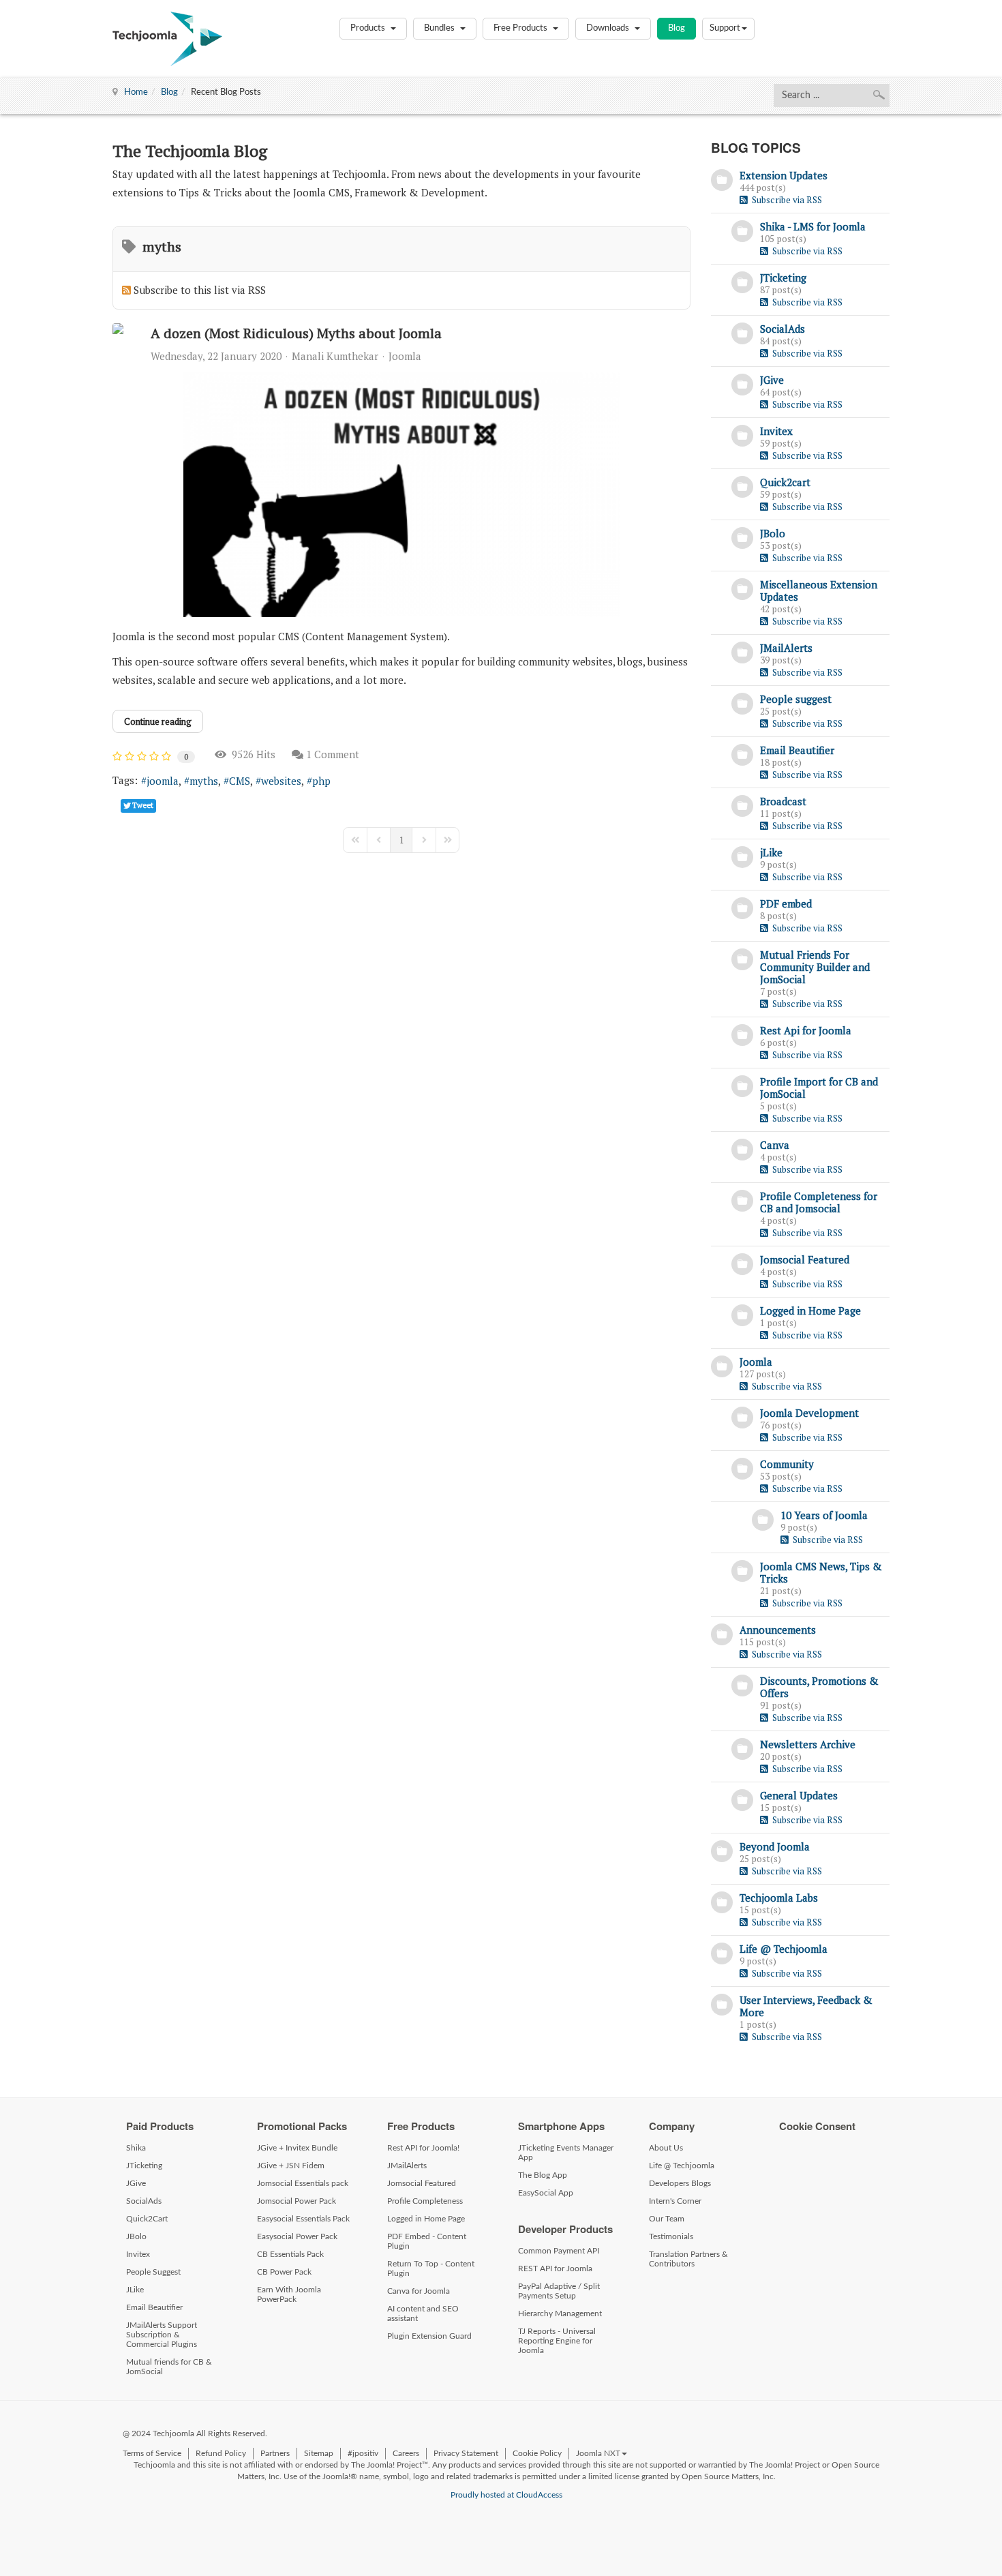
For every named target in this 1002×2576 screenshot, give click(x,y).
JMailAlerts (786, 648)
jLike (771, 852)
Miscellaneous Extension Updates (819, 590)
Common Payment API (559, 2251)
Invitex (776, 431)
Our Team (667, 2219)
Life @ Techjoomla (784, 1949)
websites (281, 781)
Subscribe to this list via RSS (200, 290)
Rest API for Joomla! (423, 2148)
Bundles (440, 28)
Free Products (521, 28)
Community (787, 1464)
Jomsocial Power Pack (297, 2201)
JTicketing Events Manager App (566, 2153)
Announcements (778, 1630)
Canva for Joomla (419, 2291)
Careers (406, 2453)
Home (136, 92)
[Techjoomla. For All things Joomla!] (167, 39)
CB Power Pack (284, 2272)
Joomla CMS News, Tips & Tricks (821, 1572)
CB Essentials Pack (290, 2254)
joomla (163, 781)
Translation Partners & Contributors (688, 2259)
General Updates (799, 1795)
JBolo (773, 533)
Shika (136, 2148)
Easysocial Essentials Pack (303, 2219)
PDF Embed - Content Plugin (427, 2241)
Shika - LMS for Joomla (813, 226)
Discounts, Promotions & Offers (819, 1687)
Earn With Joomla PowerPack (289, 2294)
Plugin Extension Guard (429, 2336)
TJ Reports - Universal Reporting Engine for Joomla (557, 2341)
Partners (275, 2453)
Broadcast (783, 801)
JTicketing (783, 278)
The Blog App (543, 2175)
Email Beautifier (797, 750)
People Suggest (153, 2272)
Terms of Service (152, 2453)
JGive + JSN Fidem (291, 2166)
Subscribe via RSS (785, 200)
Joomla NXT (598, 2453)
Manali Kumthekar (335, 356)
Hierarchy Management (560, 2313)
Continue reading (158, 721)
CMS (240, 781)
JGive (772, 380)
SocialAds (783, 329)
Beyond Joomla (775, 1846)
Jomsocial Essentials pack (303, 2183)
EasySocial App (546, 2193)
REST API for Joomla (555, 2268)
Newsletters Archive (808, 1744)
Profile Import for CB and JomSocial (819, 1088)
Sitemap (319, 2453)
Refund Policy (221, 2453)
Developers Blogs (680, 2183)
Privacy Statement (466, 2453)
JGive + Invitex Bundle (297, 2148)
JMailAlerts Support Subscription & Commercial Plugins (162, 2335)
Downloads (609, 28)
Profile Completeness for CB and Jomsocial (819, 1202)
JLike (135, 2290)
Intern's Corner (675, 2201)
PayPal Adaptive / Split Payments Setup (559, 2291)
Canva (775, 1145)
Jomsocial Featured (805, 1259)
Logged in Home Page (810, 1311)
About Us (666, 2148)
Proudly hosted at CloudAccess (506, 2495)
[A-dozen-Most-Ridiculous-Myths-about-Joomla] (401, 494)
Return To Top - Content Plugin (431, 2268)
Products (369, 28)
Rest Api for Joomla (806, 1030)
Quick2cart (785, 482)
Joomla (405, 356)
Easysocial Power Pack (297, 2236)
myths (204, 781)
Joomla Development (809, 1413)
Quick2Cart (147, 2219)
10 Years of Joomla (824, 1515)
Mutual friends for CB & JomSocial (169, 2367)
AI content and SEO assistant (423, 2313)
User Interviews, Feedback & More (806, 2006)
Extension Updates (784, 175)
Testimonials (671, 2236)
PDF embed (786, 903)
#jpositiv (363, 2453)
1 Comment (333, 754)
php (321, 781)
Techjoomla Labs (779, 1898)
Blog (677, 28)
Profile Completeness (425, 2201)
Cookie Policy (537, 2453)
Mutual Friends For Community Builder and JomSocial (815, 967)
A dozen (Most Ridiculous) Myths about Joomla (296, 333)
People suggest (796, 699)
